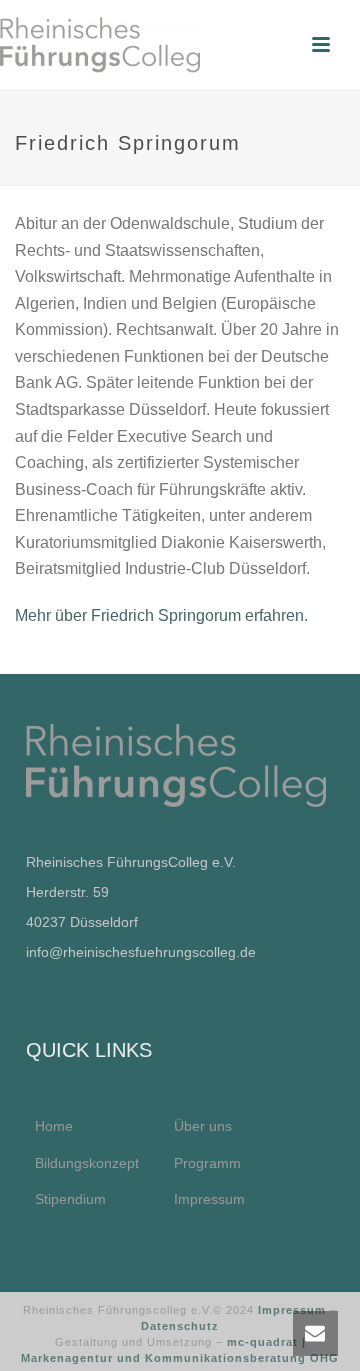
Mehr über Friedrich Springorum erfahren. (163, 615)
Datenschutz (180, 1326)
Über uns (203, 1126)
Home (54, 1126)
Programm (207, 1163)
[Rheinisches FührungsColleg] (100, 45)
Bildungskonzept (87, 1163)
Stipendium (70, 1199)
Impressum (209, 1199)
